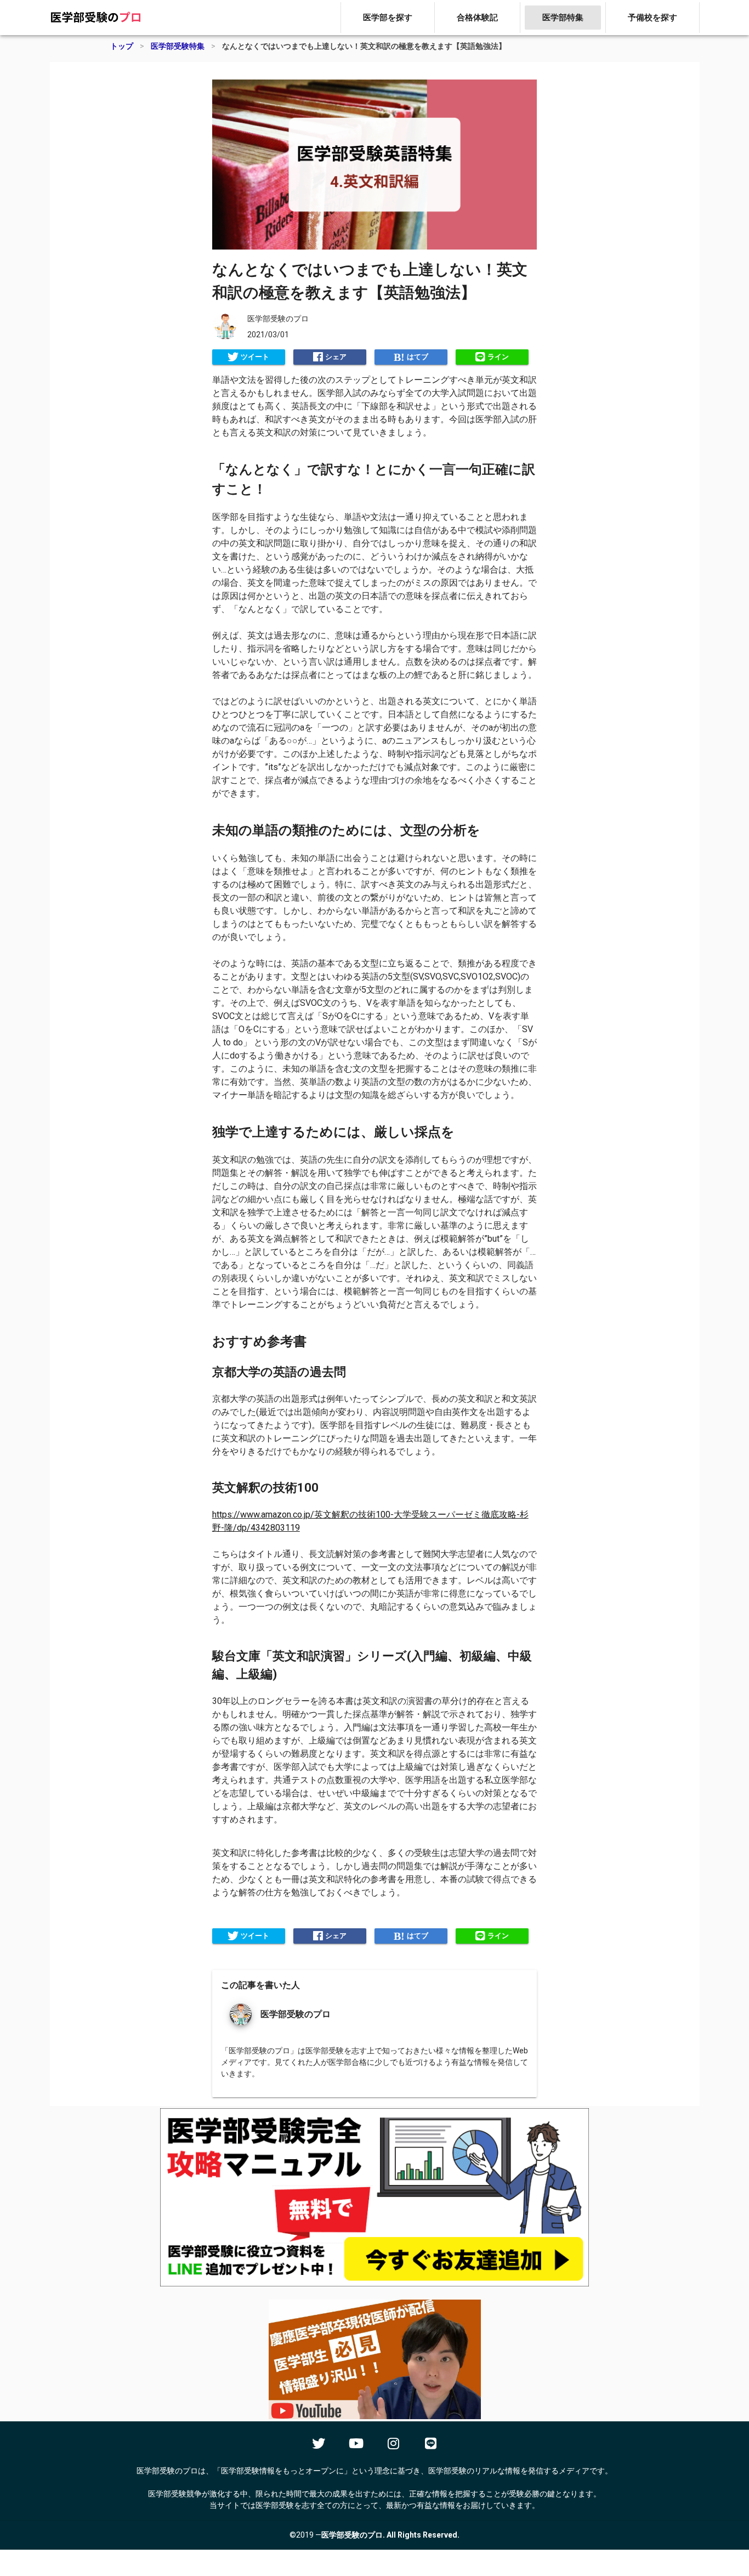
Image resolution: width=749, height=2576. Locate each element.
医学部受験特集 (178, 46)
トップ (122, 46)
